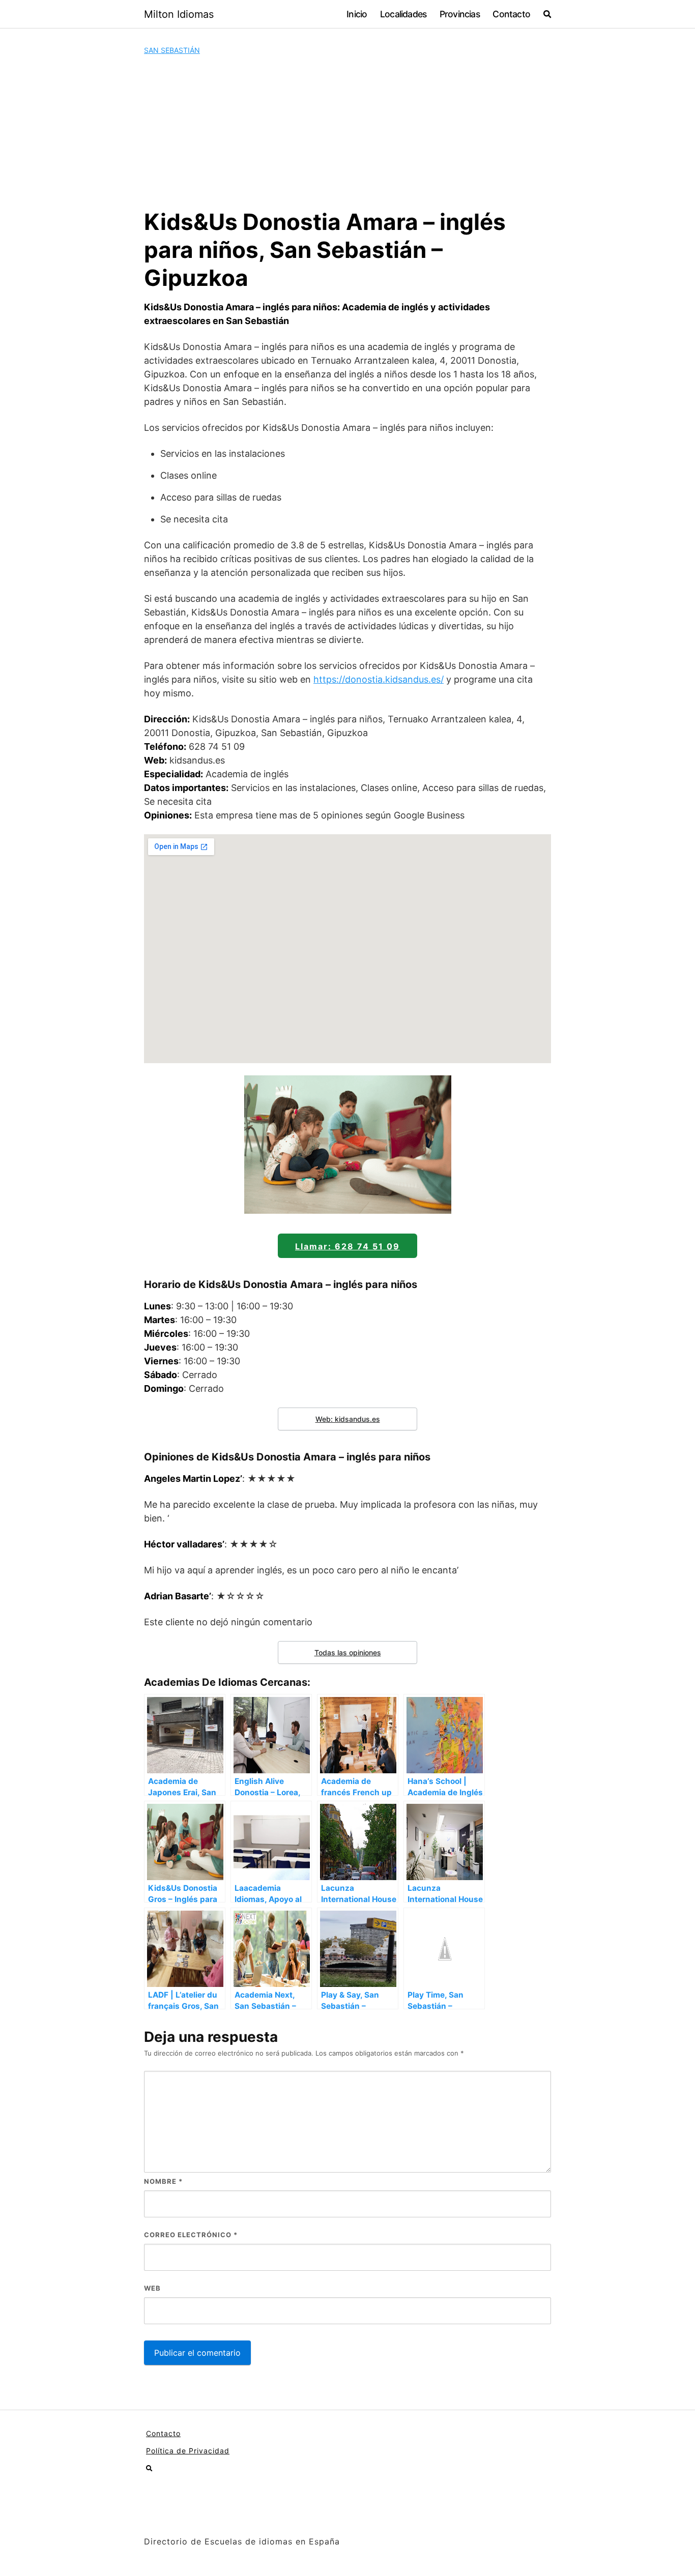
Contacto (511, 14)
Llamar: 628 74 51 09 (347, 1246)
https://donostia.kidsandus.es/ (379, 679)
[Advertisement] (347, 132)
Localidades (403, 14)
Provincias (460, 14)
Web (152, 2288)
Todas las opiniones (348, 1652)
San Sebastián (172, 50)
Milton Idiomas (179, 14)
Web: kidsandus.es (348, 1419)
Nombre (163, 2181)
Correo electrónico (191, 2235)
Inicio (357, 14)
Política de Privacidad (188, 2451)
